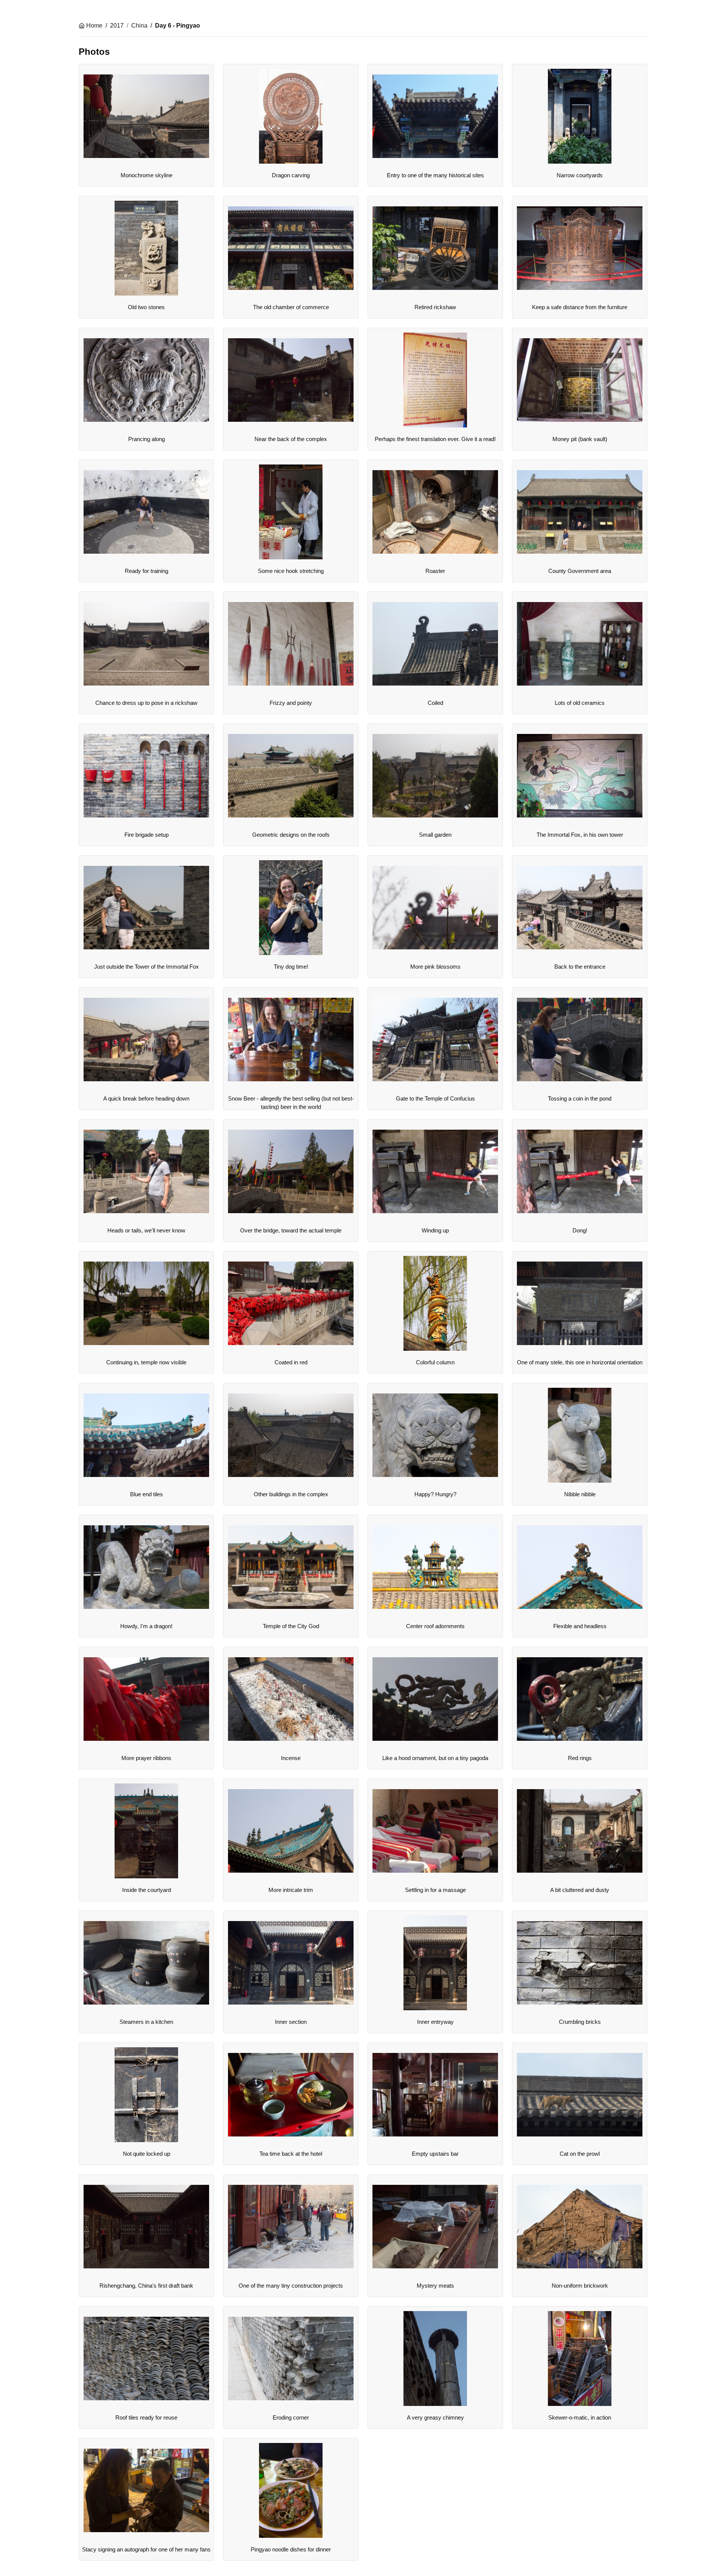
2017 (117, 26)
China (139, 26)
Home (94, 26)
